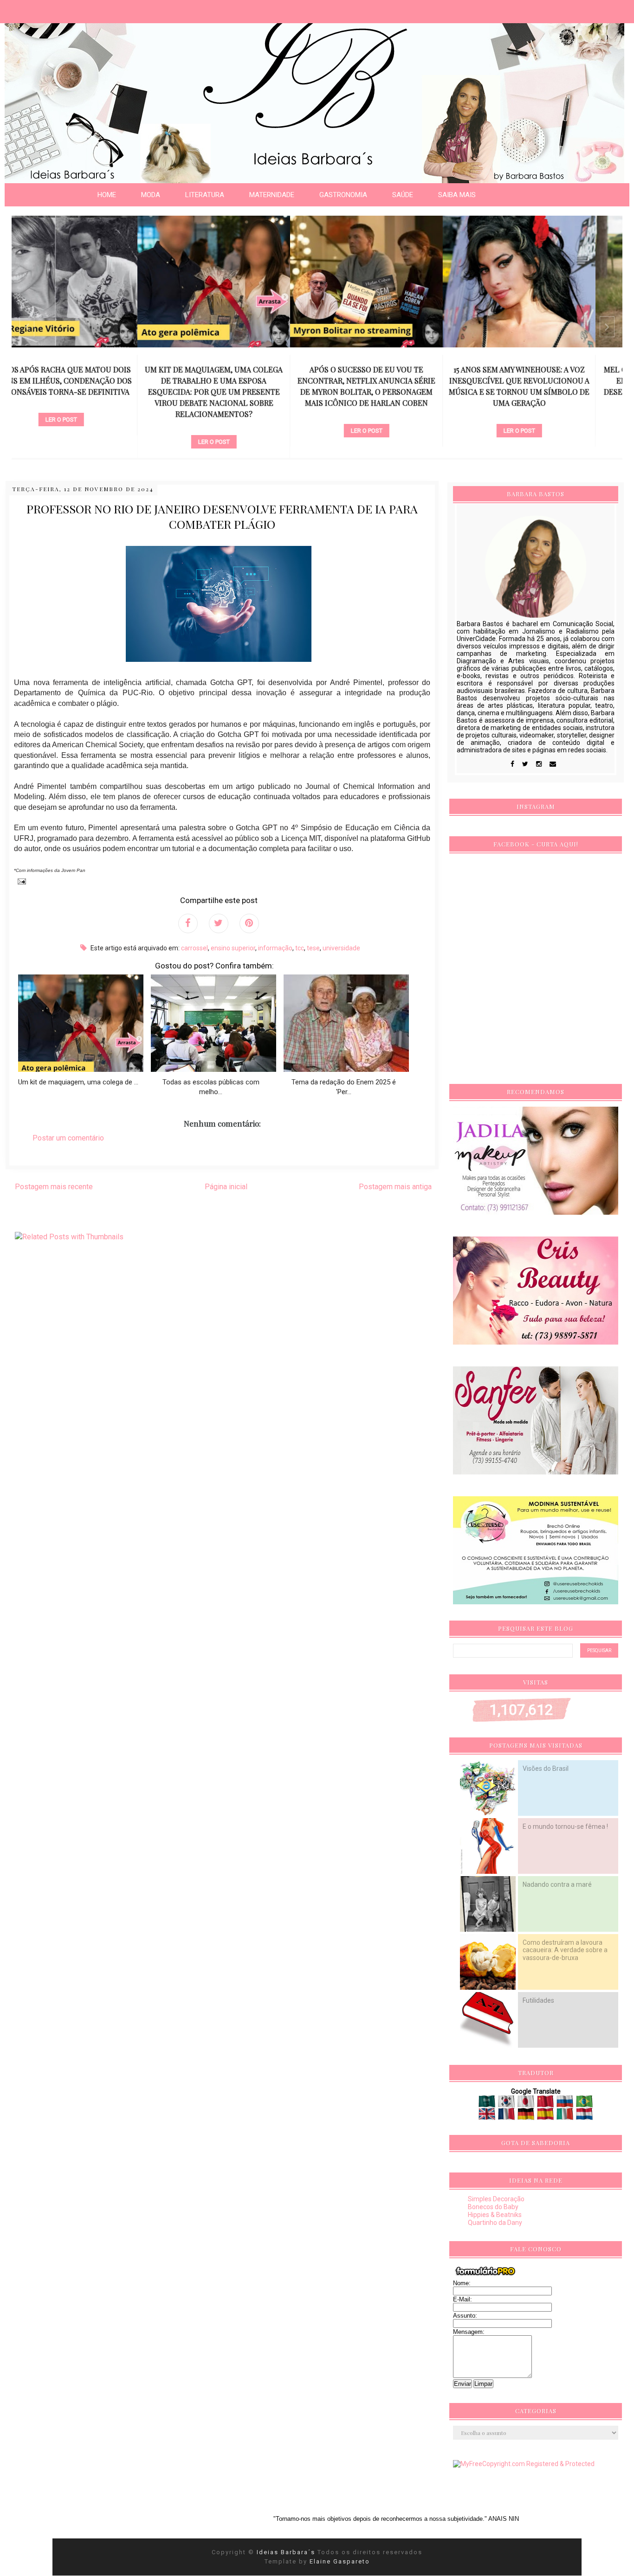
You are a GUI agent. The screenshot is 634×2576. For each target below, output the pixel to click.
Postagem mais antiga (395, 1187)
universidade (341, 948)
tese (313, 948)
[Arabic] (488, 2104)
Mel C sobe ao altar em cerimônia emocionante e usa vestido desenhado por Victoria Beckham (546, 381)
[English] (488, 2116)
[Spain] (546, 2116)
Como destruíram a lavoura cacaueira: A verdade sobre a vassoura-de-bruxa (565, 1950)
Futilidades (538, 2000)
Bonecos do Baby (493, 2207)
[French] (507, 2116)
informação (275, 948)
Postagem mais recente (54, 1187)
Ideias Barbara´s (287, 2552)
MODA (151, 195)
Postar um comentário (68, 1138)
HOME (107, 195)
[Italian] (566, 2116)
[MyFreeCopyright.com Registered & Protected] (524, 2464)
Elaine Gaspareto (340, 2561)
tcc (300, 948)
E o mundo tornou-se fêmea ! (565, 1826)
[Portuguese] (584, 2104)
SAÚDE (403, 195)
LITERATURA (205, 195)
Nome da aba (68, 9)
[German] (527, 2116)
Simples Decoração (496, 2199)
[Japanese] (527, 2104)
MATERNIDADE (272, 195)
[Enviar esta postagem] (20, 881)
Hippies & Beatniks (495, 2215)
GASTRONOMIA (343, 195)
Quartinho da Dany (495, 2223)
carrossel (88, 426)
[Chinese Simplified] (546, 2104)
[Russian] (566, 2104)
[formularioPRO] (485, 2275)
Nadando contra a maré (557, 1884)
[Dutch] (584, 2116)
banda (546, 404)
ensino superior (233, 948)
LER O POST (88, 442)
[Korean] (507, 2104)
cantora (393, 415)
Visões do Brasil (546, 1769)
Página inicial (226, 1187)
